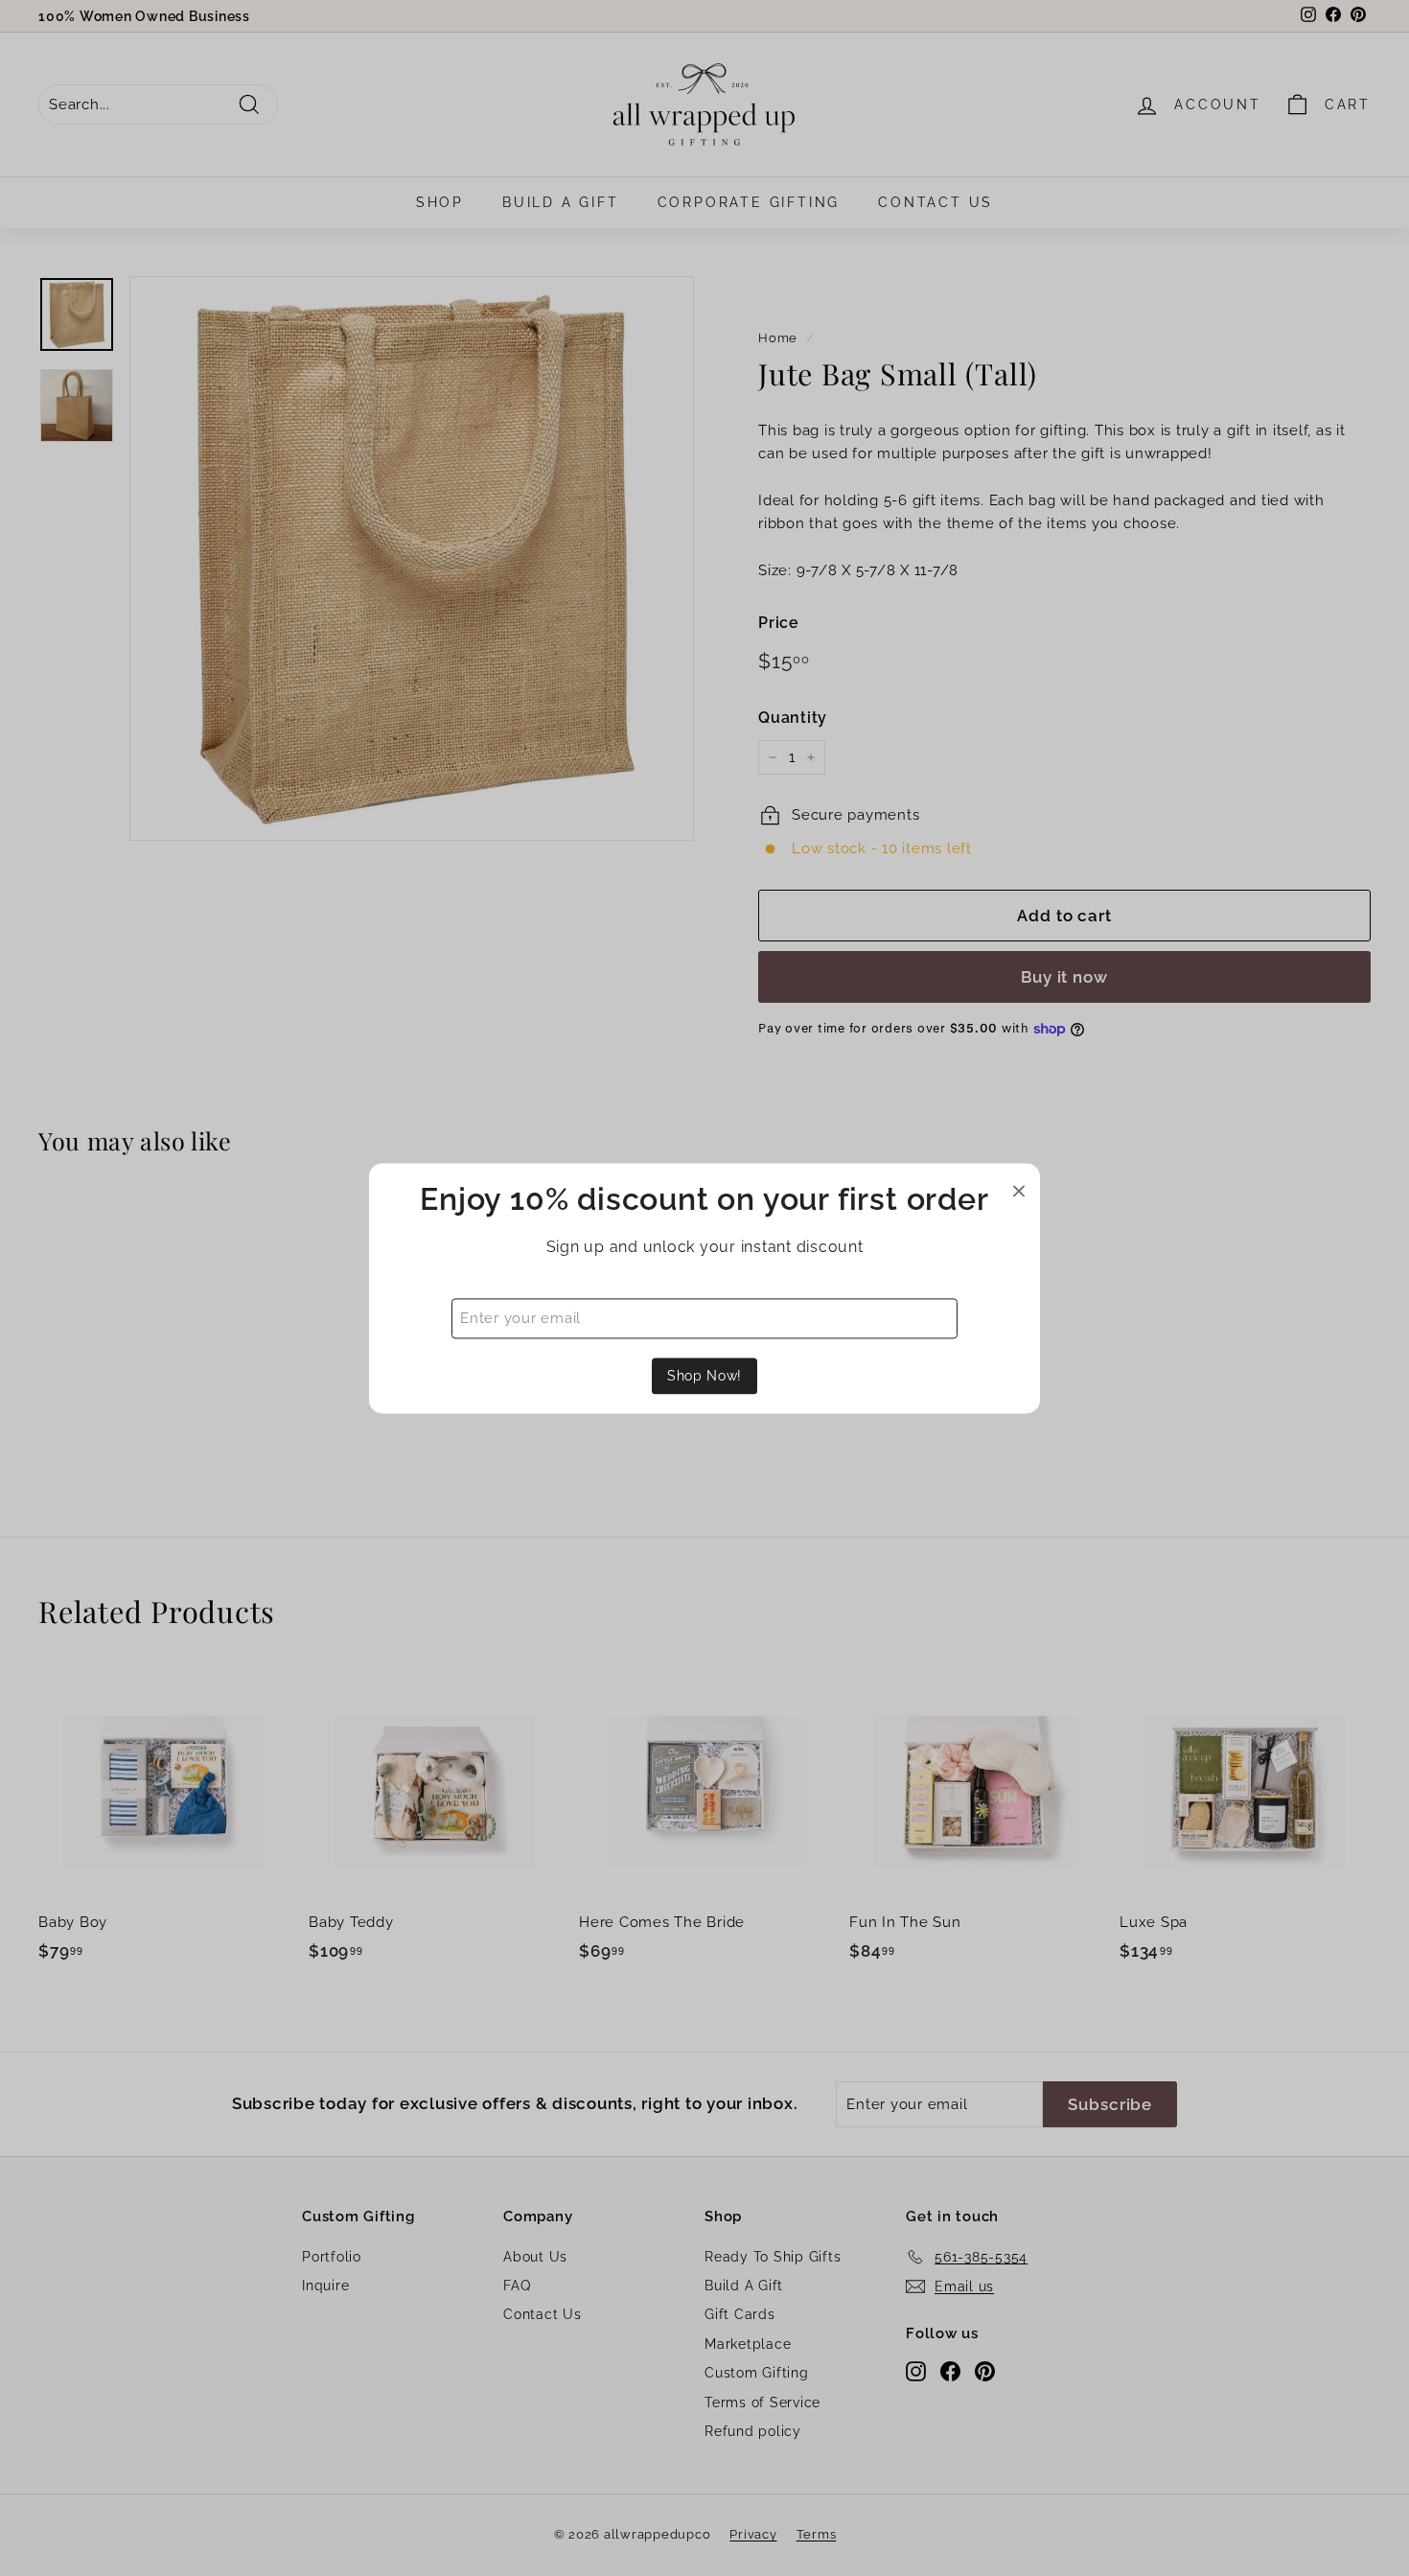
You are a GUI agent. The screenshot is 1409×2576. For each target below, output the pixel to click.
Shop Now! (704, 1376)
